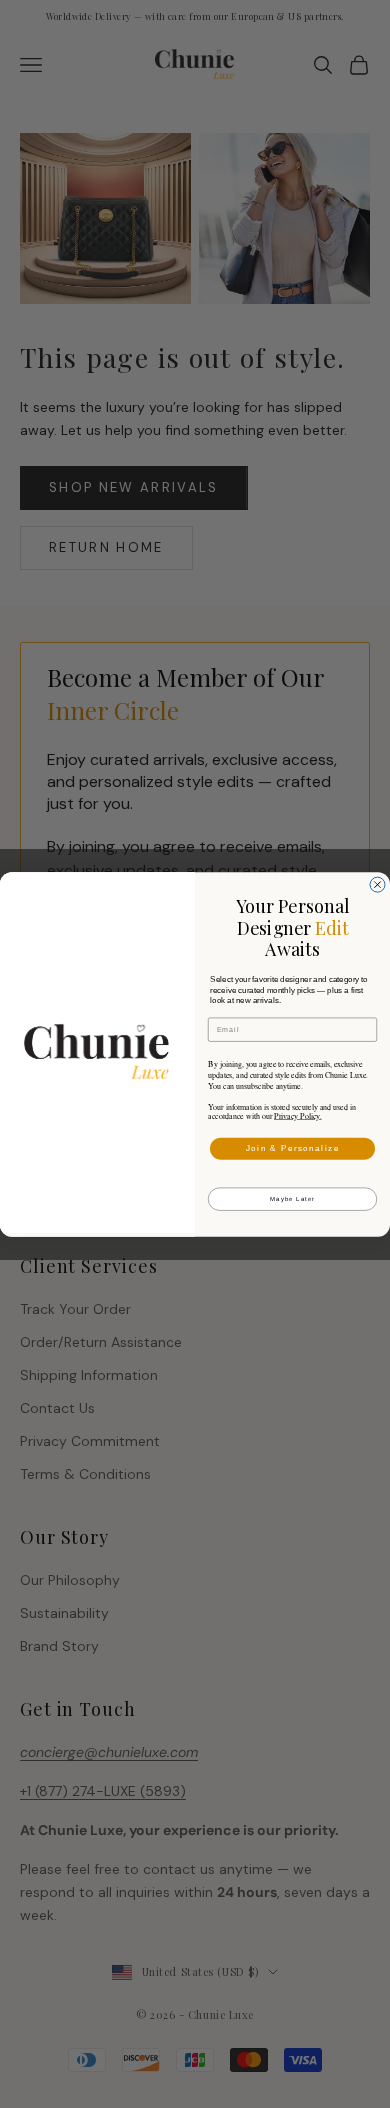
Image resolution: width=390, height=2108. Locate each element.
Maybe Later (292, 1198)
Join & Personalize (293, 1148)
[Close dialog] (377, 884)
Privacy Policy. (298, 1115)
